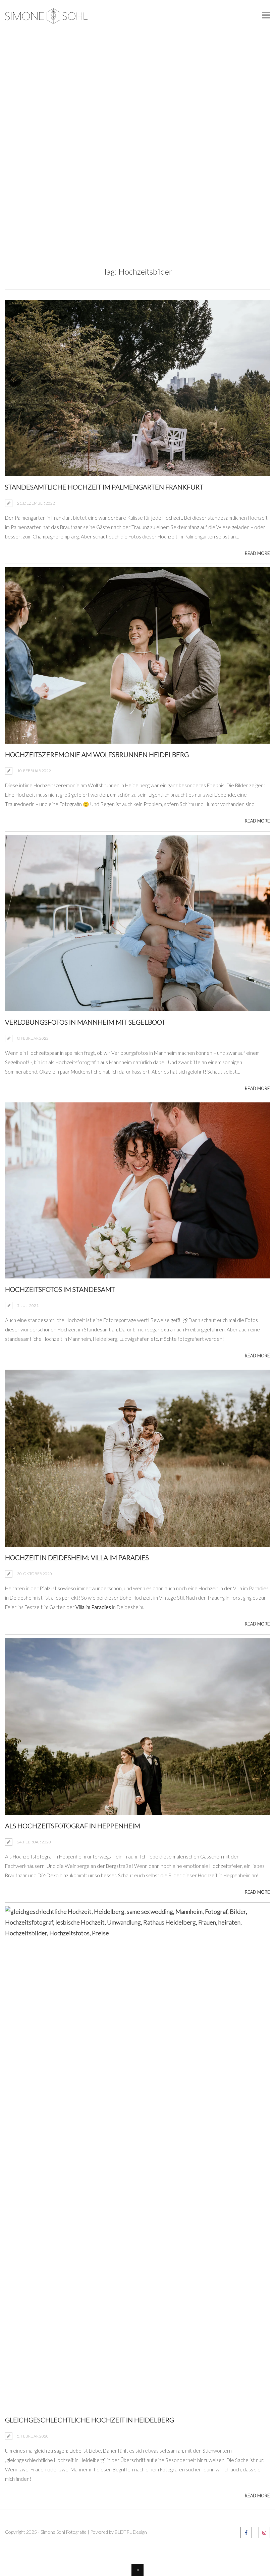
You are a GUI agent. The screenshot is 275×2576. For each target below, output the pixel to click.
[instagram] (264, 2532)
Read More (257, 553)
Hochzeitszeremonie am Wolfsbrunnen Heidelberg (97, 754)
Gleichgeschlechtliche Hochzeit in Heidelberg (90, 2420)
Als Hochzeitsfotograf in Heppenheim (73, 1826)
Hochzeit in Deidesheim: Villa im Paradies (77, 1557)
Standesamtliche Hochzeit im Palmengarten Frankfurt (104, 487)
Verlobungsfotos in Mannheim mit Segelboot (85, 1022)
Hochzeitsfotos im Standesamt (60, 1289)
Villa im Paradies (93, 1607)
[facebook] (246, 2532)
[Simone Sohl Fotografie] (46, 18)
